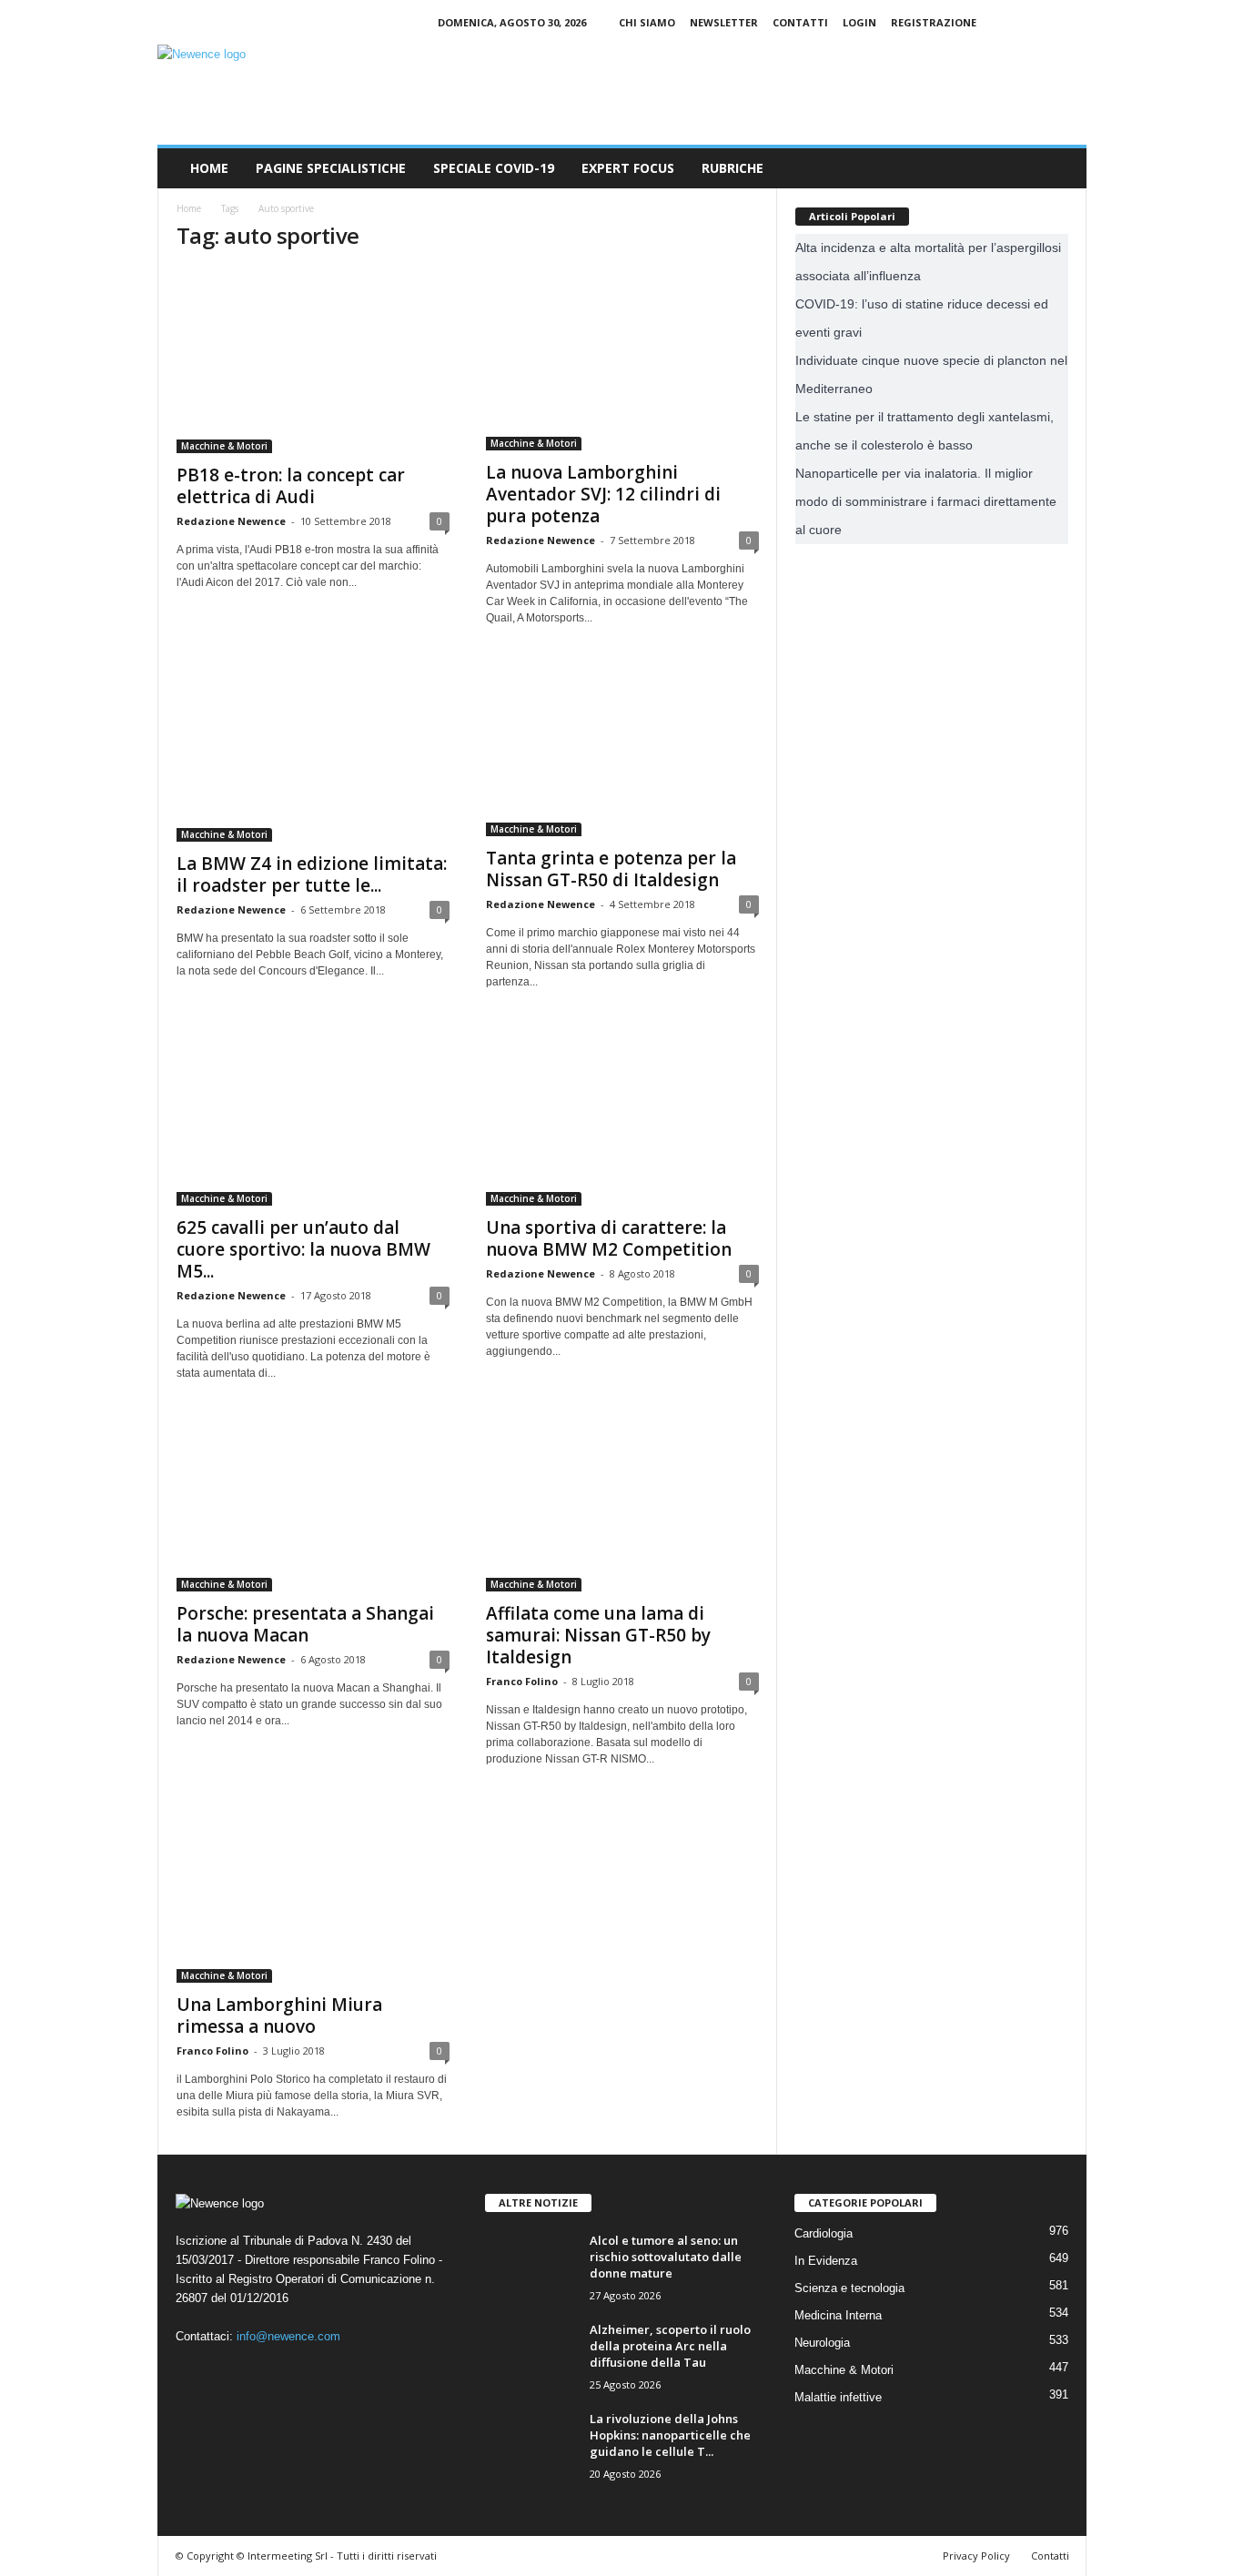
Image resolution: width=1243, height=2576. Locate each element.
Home (209, 168)
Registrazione (934, 22)
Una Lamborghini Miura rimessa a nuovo (279, 2015)
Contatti (800, 22)
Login (859, 22)
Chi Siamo (647, 22)
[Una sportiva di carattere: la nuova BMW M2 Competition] (622, 1115)
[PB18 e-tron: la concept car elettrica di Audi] (313, 361)
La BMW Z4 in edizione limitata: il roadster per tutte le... (312, 874)
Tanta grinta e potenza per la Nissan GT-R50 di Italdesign (611, 869)
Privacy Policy (976, 2556)
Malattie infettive (838, 2397)
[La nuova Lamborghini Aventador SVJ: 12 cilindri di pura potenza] (622, 359)
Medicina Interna (838, 2315)
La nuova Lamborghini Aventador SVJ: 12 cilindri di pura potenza (603, 494)
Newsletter (724, 22)
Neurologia (822, 2343)
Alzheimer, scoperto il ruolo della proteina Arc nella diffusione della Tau (670, 2346)
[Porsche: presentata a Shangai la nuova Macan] (313, 1503)
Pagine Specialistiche (331, 168)
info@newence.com (288, 2336)
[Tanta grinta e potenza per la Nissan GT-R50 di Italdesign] (622, 748)
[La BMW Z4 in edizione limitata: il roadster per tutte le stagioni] (313, 751)
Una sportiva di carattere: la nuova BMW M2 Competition (609, 1238)
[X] (1073, 22)
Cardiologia (824, 2233)
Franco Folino (522, 1681)
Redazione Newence (231, 521)
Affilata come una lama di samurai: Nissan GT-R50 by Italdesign (598, 1635)
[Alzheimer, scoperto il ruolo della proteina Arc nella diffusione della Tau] (531, 2355)
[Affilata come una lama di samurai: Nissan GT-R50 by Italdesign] (622, 1503)
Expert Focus (628, 168)
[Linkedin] (1045, 22)
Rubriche (733, 168)
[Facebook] (1016, 22)
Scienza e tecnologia (849, 2288)
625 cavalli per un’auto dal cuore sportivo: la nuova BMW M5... (303, 1249)
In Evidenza (826, 2261)
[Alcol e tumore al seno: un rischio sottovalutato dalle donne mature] (531, 2266)
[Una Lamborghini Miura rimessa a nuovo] (313, 1892)
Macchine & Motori (224, 446)
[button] (1059, 168)
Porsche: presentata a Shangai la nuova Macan (305, 1624)
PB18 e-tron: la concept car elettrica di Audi (291, 486)
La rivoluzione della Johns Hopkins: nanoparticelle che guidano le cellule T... (670, 2435)
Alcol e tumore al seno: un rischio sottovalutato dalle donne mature (666, 2257)
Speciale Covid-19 (494, 168)
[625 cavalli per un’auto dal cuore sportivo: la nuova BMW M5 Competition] (313, 1115)
